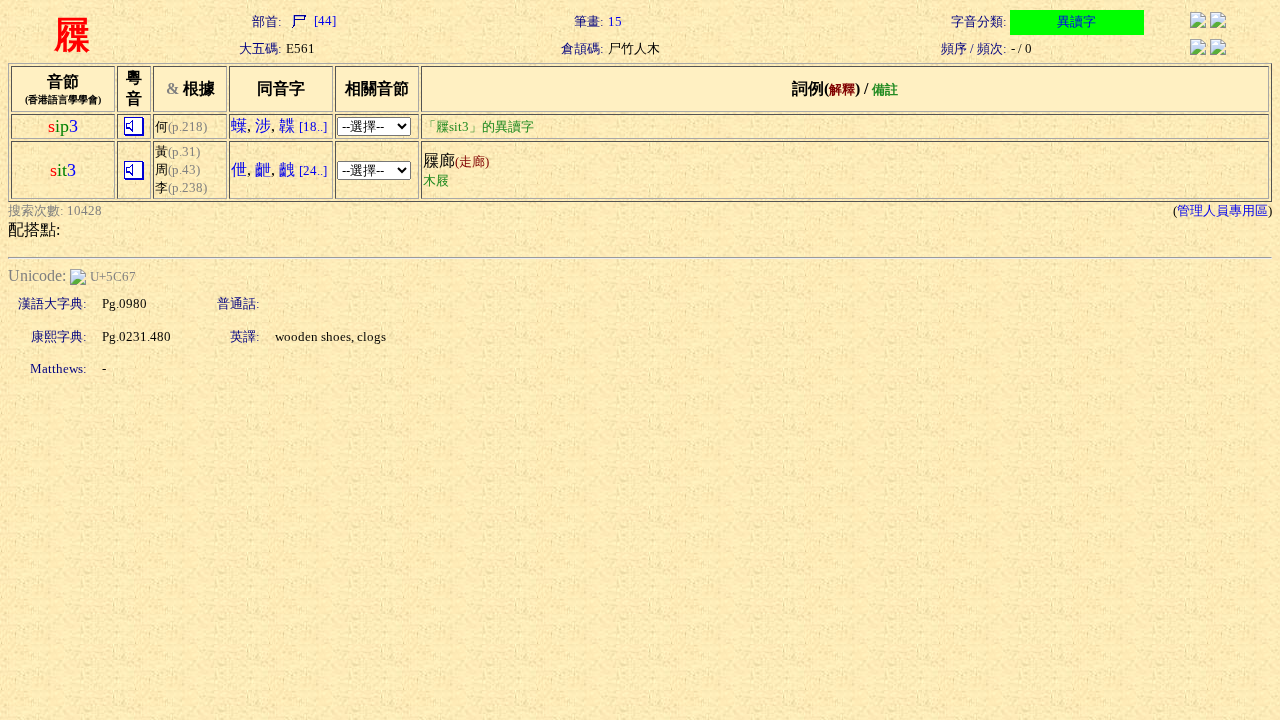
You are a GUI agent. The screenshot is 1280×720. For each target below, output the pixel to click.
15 (615, 21)
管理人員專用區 (1222, 210)
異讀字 (1076, 21)
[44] (323, 20)
